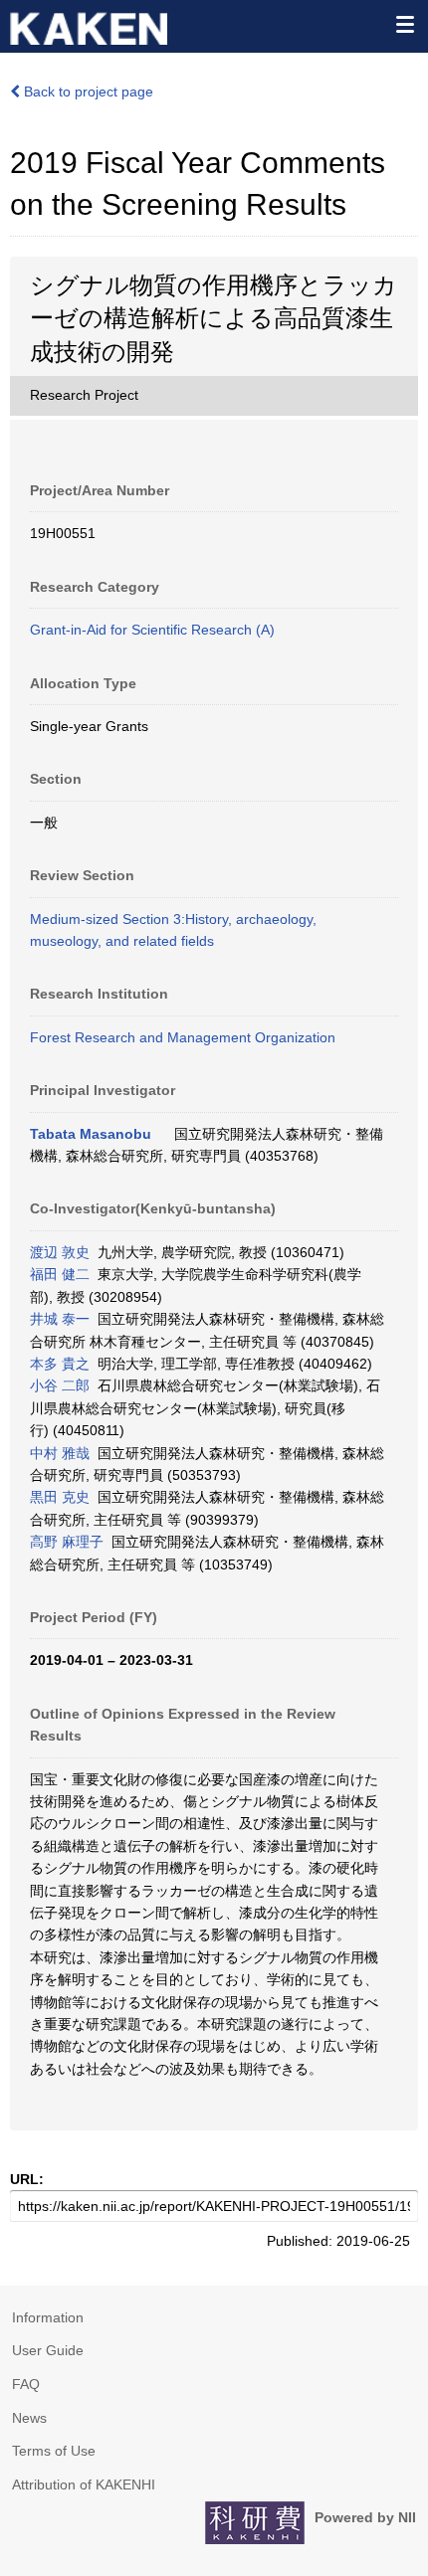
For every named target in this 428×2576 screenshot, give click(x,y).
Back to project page (87, 92)
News (29, 2418)
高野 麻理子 (67, 1542)
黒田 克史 (60, 1497)
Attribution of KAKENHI (84, 2484)
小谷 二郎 (60, 1385)
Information (48, 2317)
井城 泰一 (60, 1319)
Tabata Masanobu (91, 1134)
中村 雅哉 (60, 1453)
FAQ (26, 2384)
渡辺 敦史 (60, 1252)
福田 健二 (60, 1274)
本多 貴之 (60, 1364)
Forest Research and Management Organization (183, 1037)
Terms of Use (54, 2451)
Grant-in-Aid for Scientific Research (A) (152, 630)
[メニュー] (404, 24)
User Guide (48, 2350)
